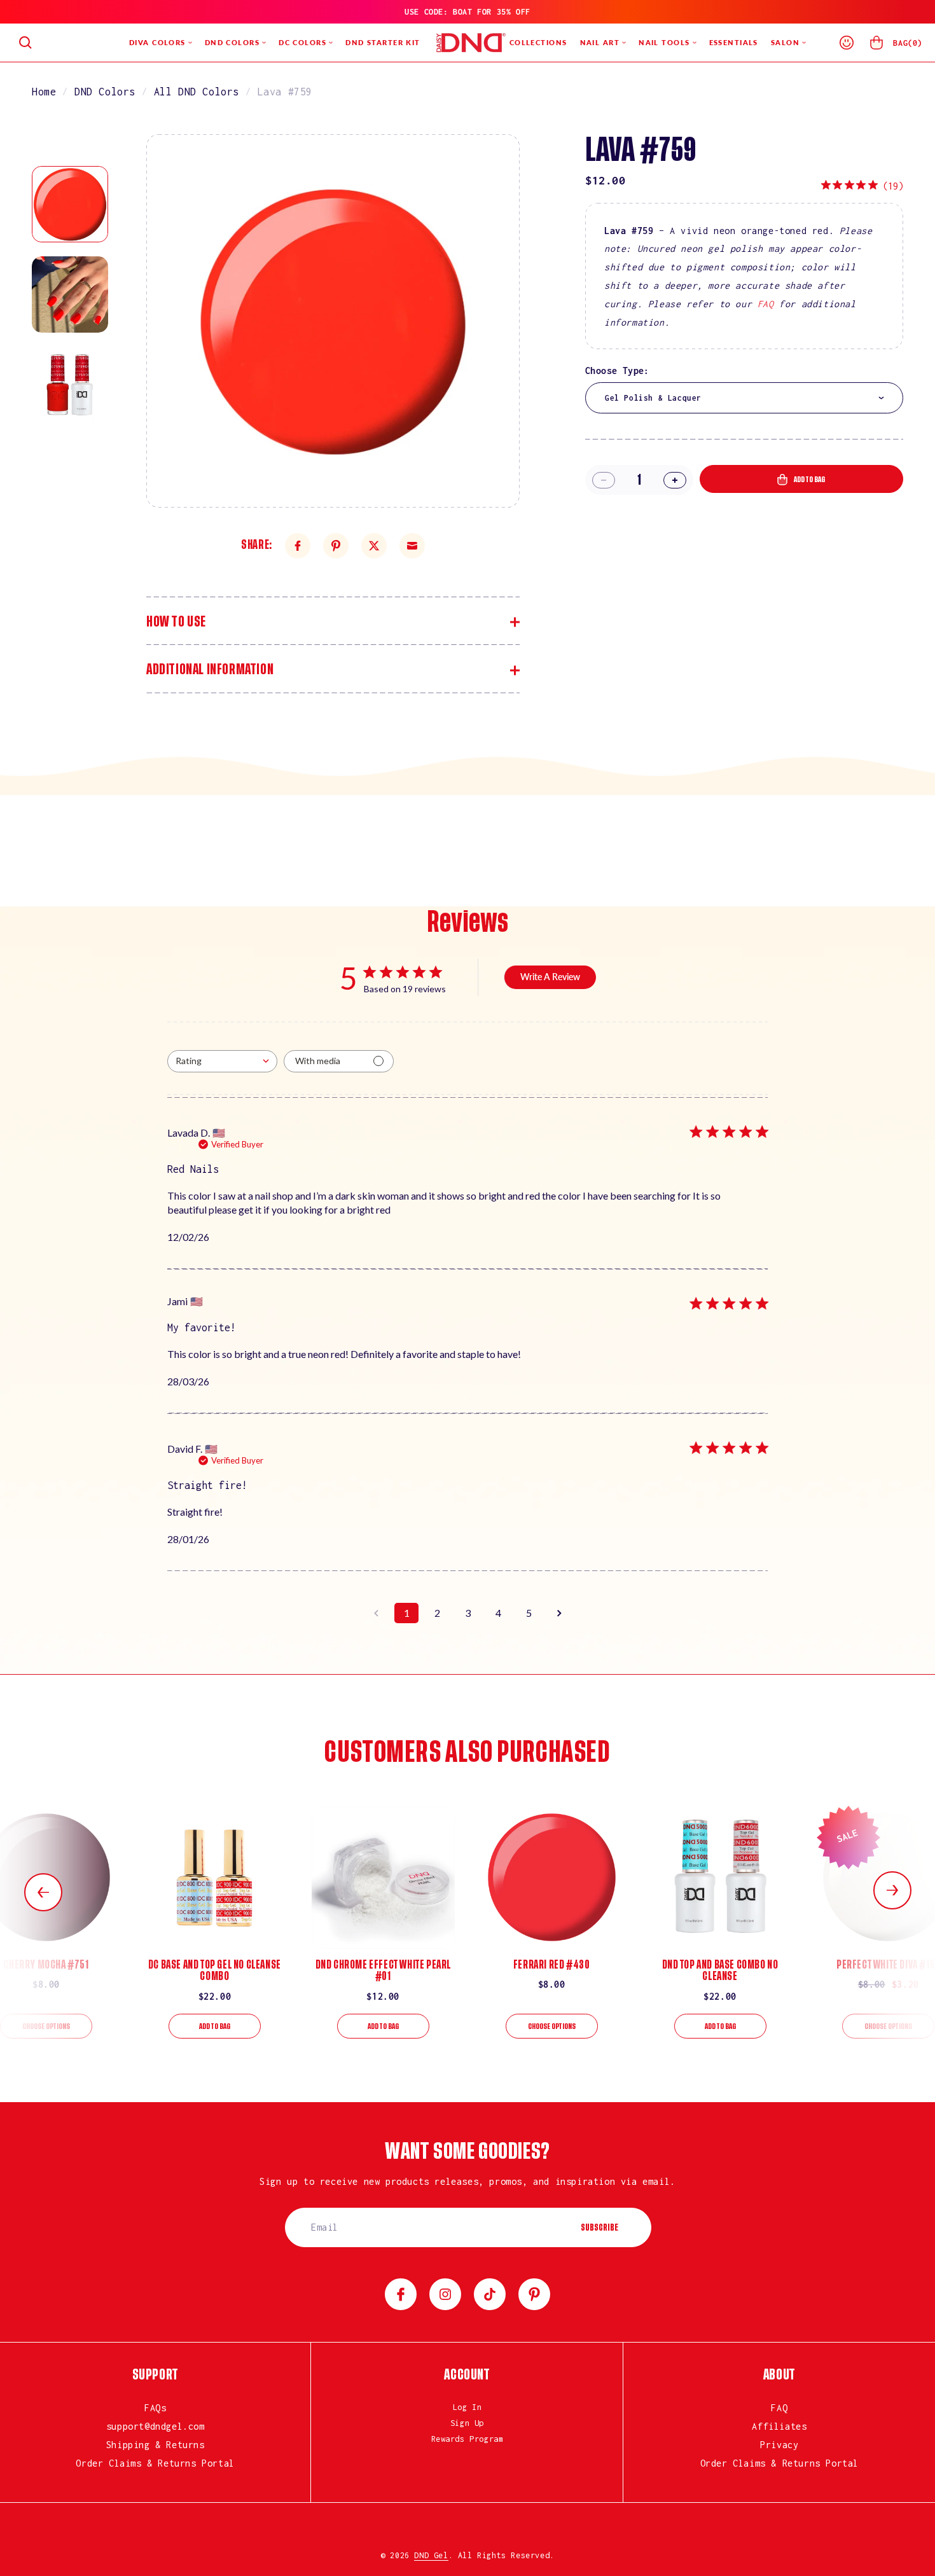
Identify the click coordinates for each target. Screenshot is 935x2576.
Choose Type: (617, 370)
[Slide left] (43, 1892)
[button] (25, 43)
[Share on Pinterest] (336, 546)
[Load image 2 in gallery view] (70, 294)
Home (44, 92)
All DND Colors (197, 92)
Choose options (46, 2026)
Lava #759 (285, 92)
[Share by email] (412, 546)
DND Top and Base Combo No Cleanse (720, 1970)
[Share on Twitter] (374, 546)
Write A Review (550, 977)
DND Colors (105, 92)
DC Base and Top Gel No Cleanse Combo (215, 1970)
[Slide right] (892, 1890)
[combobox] (744, 398)
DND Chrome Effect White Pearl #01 (383, 1970)
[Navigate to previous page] (376, 1613)
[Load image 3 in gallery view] (70, 385)
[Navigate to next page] (559, 1613)
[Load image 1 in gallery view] (70, 204)
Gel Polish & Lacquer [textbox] (653, 398)
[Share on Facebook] (298, 546)
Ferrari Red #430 (552, 1965)
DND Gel (431, 2555)
